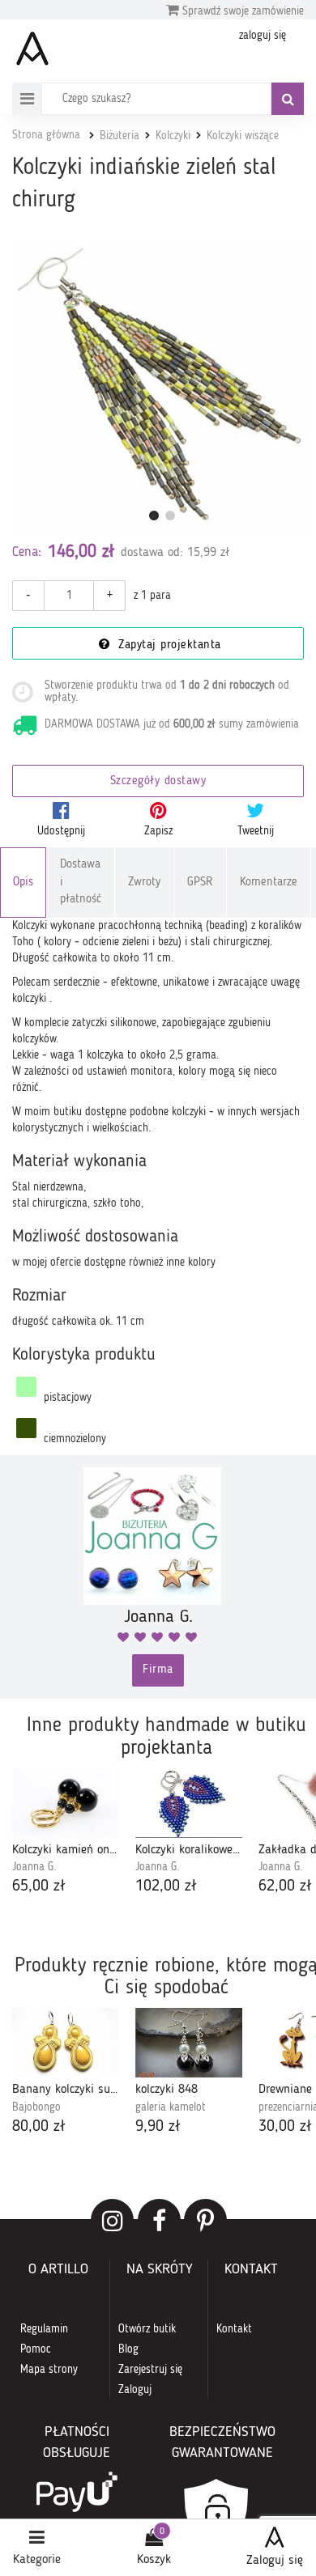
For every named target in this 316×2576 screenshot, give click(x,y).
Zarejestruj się (150, 2370)
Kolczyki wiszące (243, 136)
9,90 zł (158, 2127)
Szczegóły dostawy (158, 781)
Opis (23, 883)
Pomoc (36, 2349)
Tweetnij (256, 831)
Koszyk (154, 2560)
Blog (128, 2349)
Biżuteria (120, 136)
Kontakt (234, 2329)
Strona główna (46, 135)
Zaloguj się (275, 2561)
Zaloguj (135, 2390)
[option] (66, 1833)
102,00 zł (166, 1886)
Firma (158, 1670)
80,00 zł (39, 2127)
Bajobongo (36, 2107)
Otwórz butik (147, 2329)
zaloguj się (263, 36)
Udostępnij (61, 831)
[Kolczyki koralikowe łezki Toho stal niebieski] (189, 1802)
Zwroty (144, 883)
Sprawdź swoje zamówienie (241, 11)
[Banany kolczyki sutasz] (66, 2043)
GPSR (200, 883)
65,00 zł (39, 1886)
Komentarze (269, 883)
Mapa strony (49, 2370)
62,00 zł (285, 1886)
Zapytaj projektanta (168, 645)
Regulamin (44, 2329)
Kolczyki (173, 136)
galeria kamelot (171, 2107)
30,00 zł (285, 2127)
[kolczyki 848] (189, 2043)
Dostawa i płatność (81, 882)
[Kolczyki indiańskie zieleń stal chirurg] (162, 387)
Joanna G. (34, 1867)
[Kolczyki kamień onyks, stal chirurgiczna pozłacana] (66, 1802)
